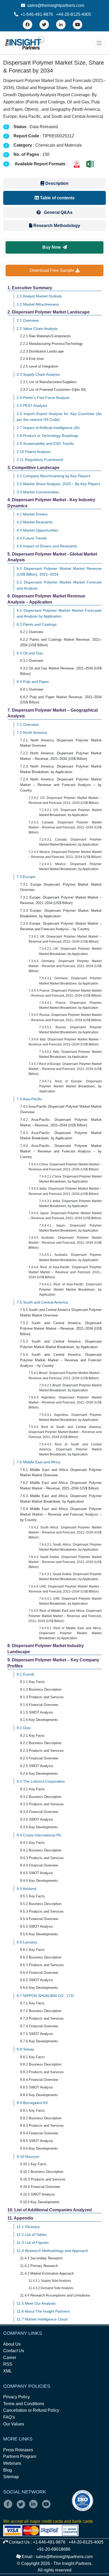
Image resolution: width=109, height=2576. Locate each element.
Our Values (14, 2424)
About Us (12, 2344)
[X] (22, 2508)
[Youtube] (47, 2508)
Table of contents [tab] (57, 198)
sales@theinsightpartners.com (55, 5)
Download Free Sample (53, 270)
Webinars (12, 2463)
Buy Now (53, 247)
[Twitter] (44, 25)
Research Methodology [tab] (56, 226)
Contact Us (14, 2351)
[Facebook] (28, 25)
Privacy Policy (17, 2397)
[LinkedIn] (61, 25)
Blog (8, 2470)
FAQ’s (9, 2417)
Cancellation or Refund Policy (31, 2410)
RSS (8, 2364)
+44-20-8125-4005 (74, 14)
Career (10, 2358)
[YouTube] (78, 25)
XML (8, 2371)
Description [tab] (56, 183)
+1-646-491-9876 (37, 14)
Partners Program (20, 2456)
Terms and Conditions (24, 2404)
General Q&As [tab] (58, 212)
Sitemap (11, 2477)
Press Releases (18, 2450)
